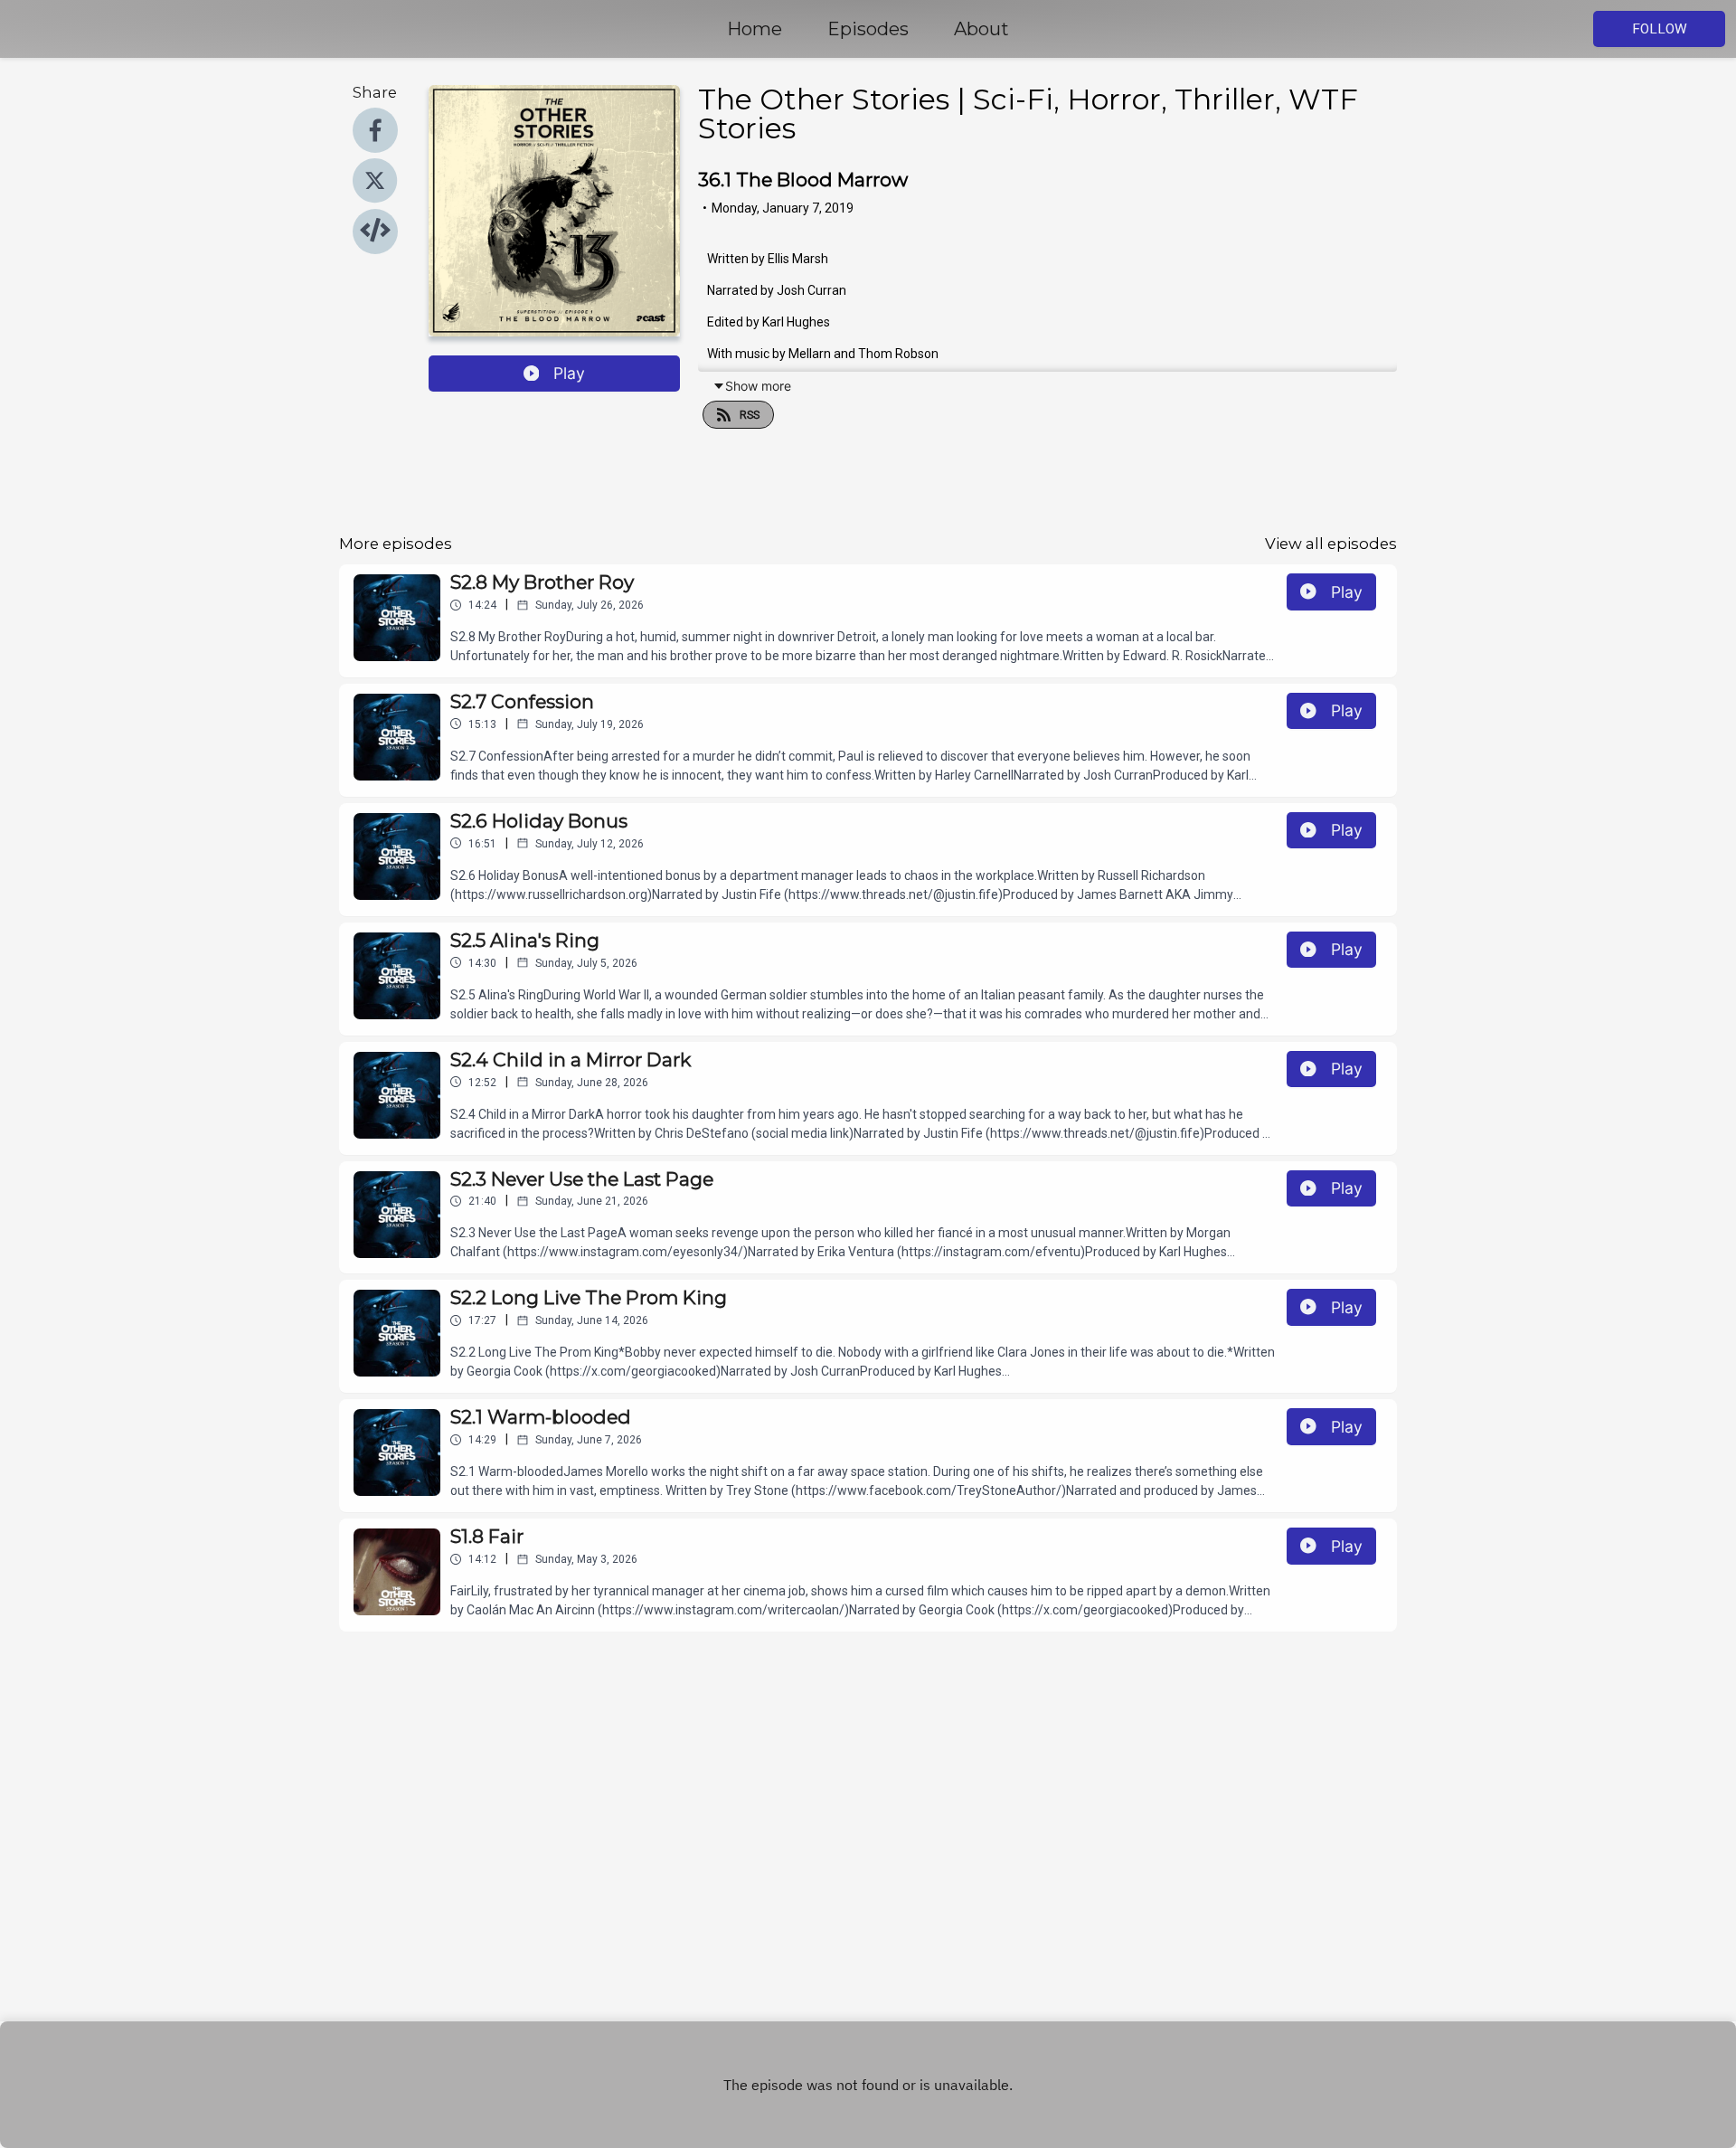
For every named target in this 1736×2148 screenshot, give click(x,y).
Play (569, 373)
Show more (758, 386)
